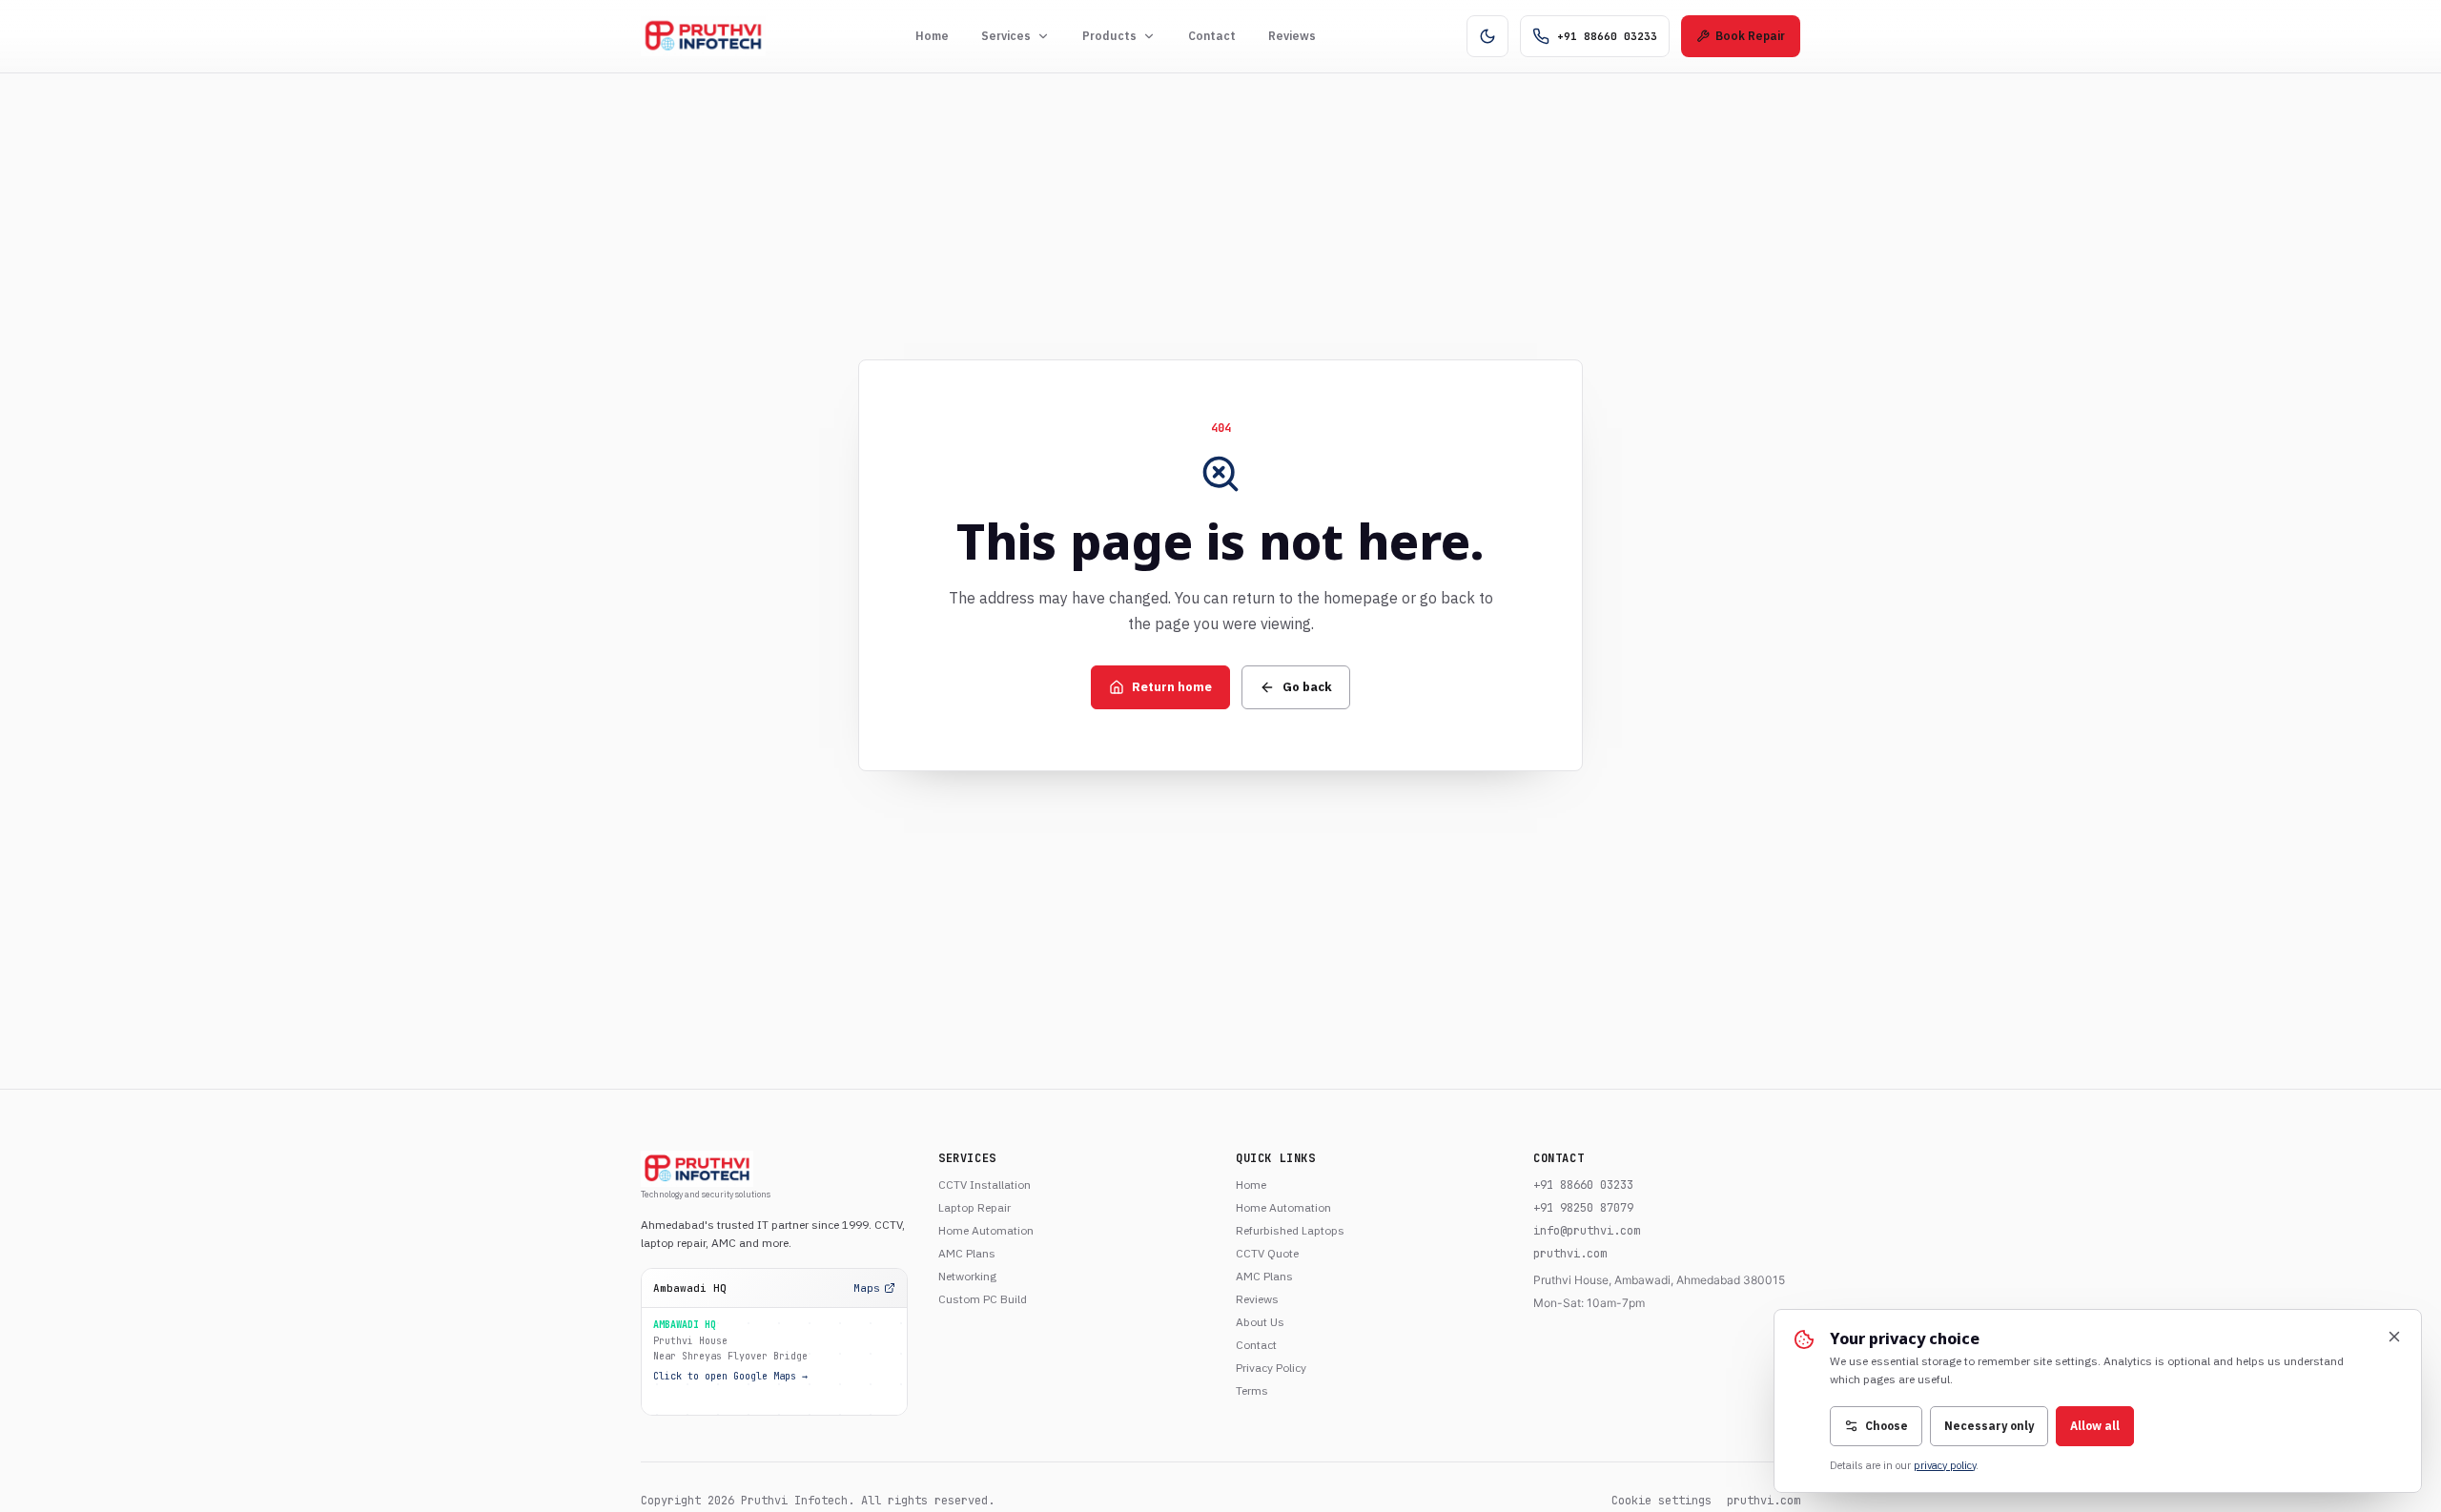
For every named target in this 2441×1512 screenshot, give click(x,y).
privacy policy (1945, 1465)
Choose (1887, 1426)
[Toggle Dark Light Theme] (1487, 36)
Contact (1212, 36)
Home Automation (986, 1230)
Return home (1172, 687)
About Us (1260, 1322)
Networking (967, 1276)
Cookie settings (1662, 1501)
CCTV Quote (1267, 1253)
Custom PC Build (983, 1299)
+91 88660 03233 (1583, 1185)
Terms (1252, 1390)
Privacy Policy (1271, 1368)
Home (932, 36)
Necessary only (1989, 1426)
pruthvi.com (1570, 1254)
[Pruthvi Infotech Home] (703, 36)
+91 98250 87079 (1583, 1208)
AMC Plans (967, 1253)
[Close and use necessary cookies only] (2394, 1337)
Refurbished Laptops (1290, 1230)
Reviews (1292, 36)
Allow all (2095, 1426)
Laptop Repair (974, 1207)
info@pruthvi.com (1587, 1231)
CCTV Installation (985, 1185)
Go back (1307, 687)
